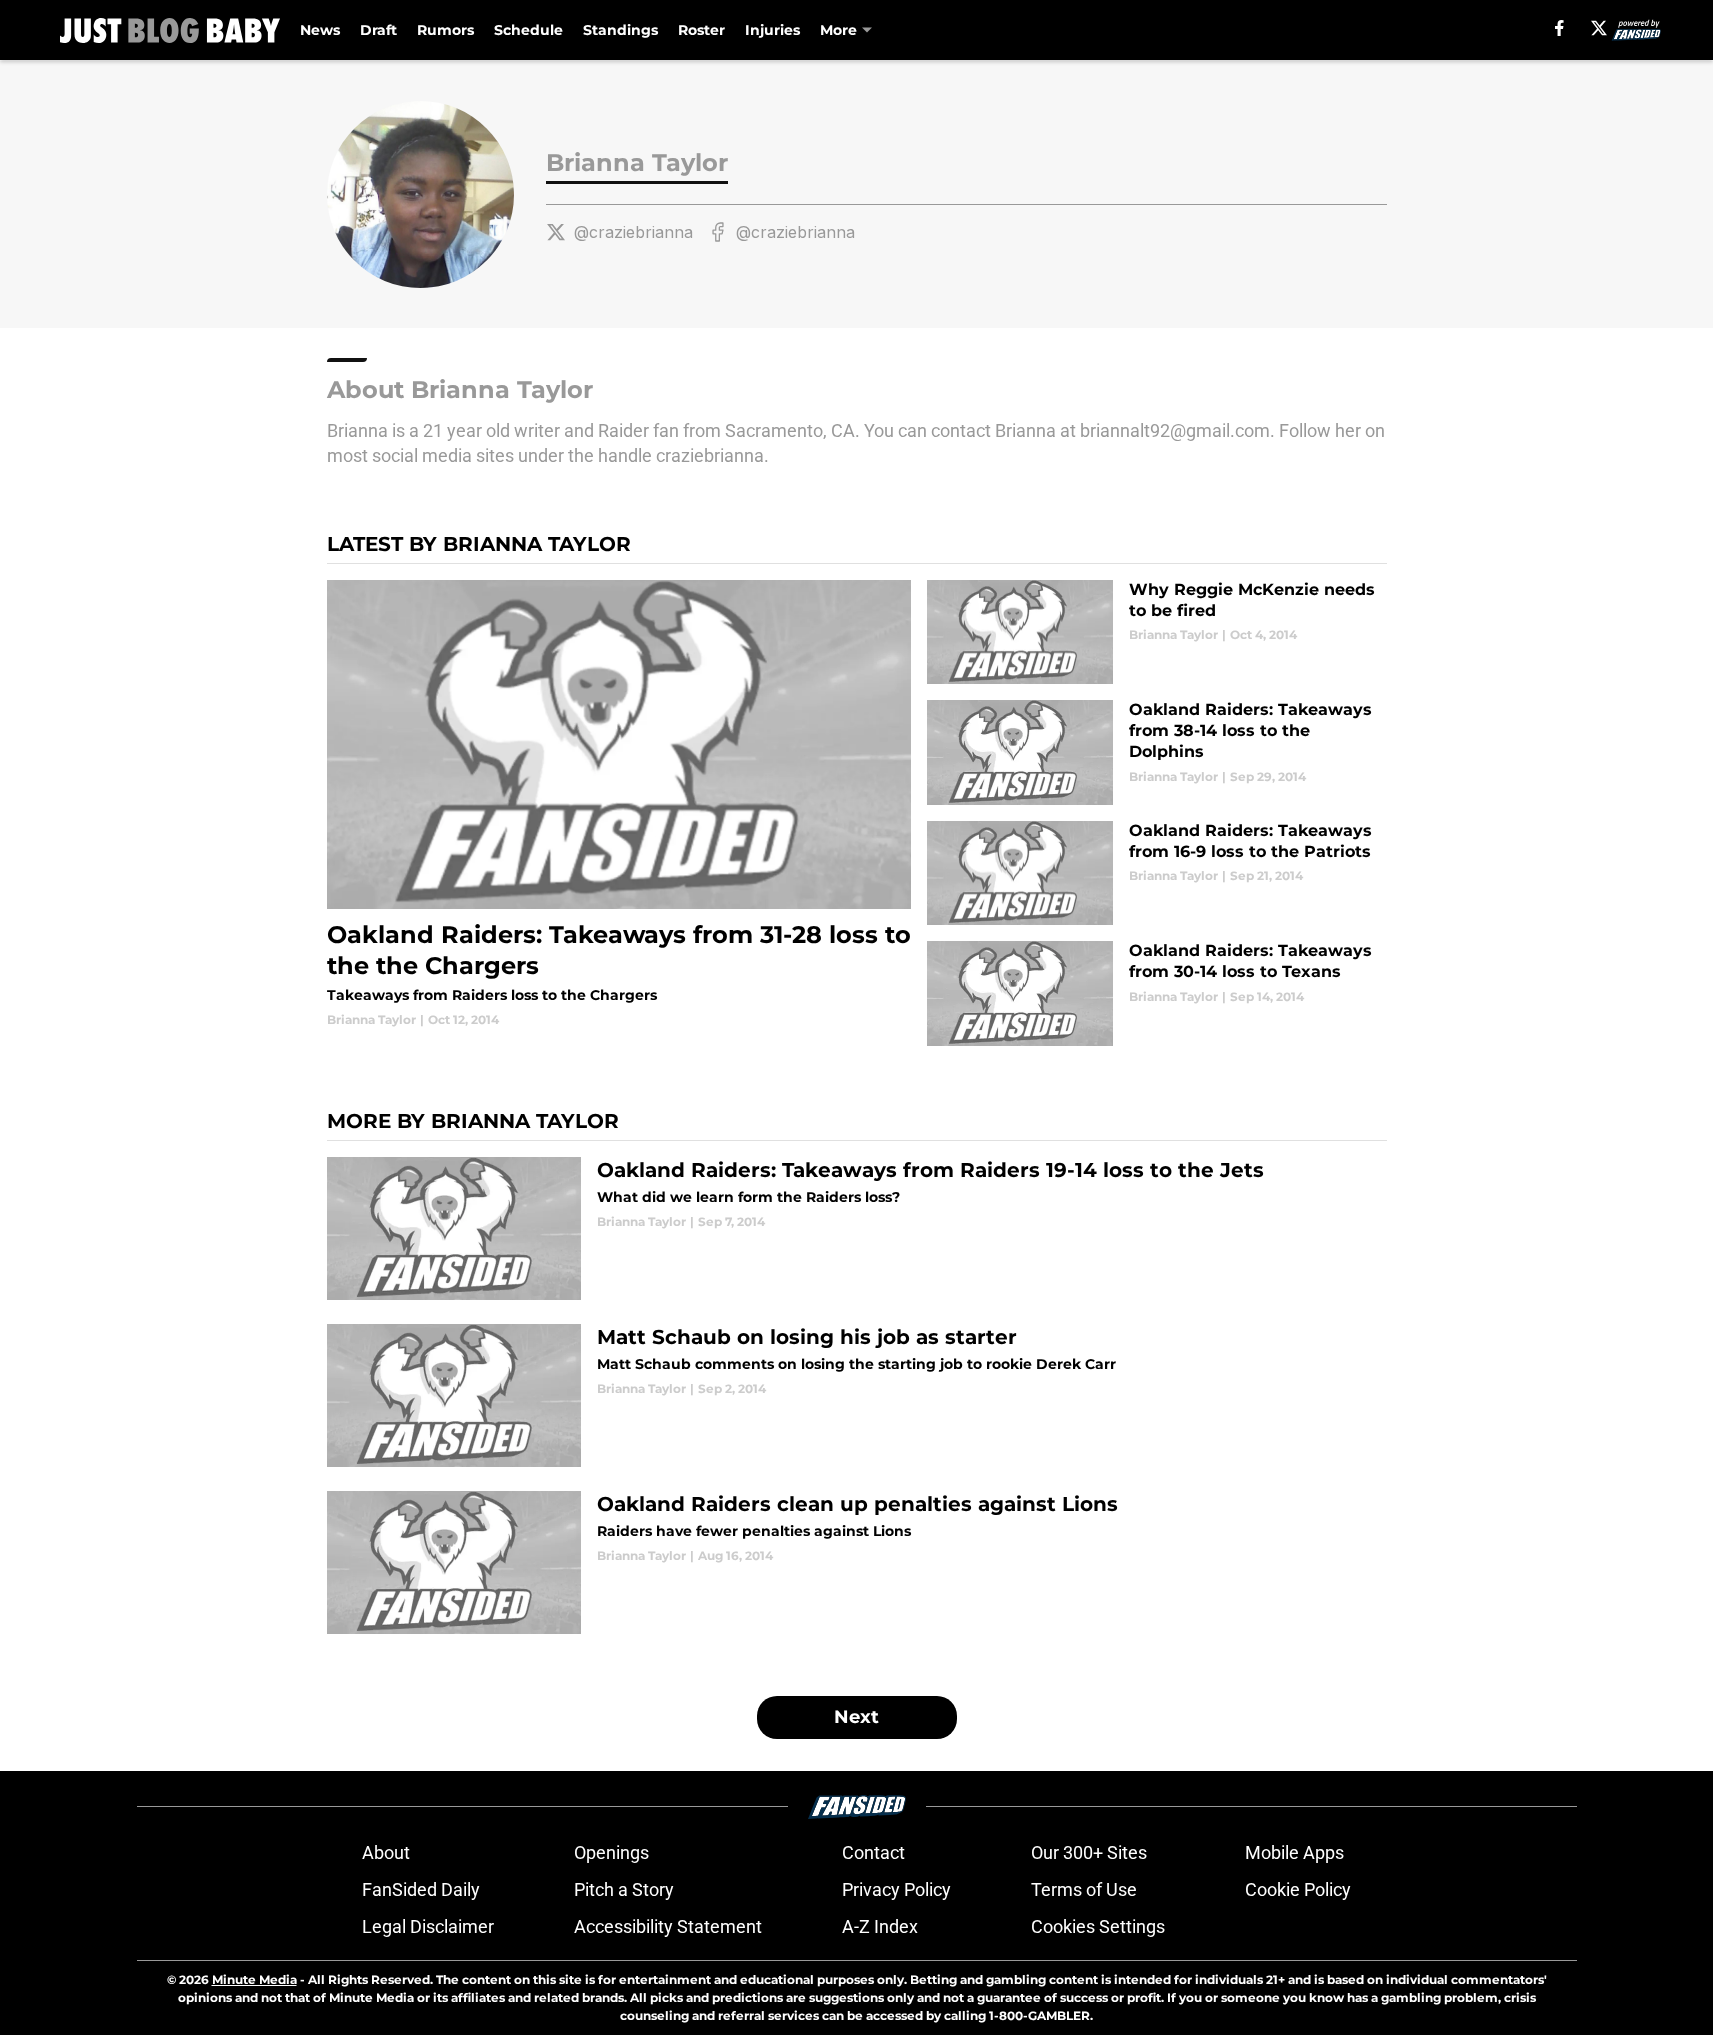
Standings (620, 30)
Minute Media (254, 1979)
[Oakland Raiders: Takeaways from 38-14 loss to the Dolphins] (1156, 752)
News (320, 30)
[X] (1599, 28)
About (386, 1852)
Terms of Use (1084, 1889)
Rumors (445, 30)
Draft (378, 30)
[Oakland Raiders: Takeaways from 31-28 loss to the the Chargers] (619, 804)
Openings (611, 1852)
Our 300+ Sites (1089, 1852)
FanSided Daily (421, 1889)
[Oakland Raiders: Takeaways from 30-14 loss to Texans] (1156, 993)
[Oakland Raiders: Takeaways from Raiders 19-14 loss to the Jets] (857, 1228)
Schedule (528, 30)
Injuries (772, 30)
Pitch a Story (624, 1889)
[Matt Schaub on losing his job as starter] (857, 1395)
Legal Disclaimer (428, 1926)
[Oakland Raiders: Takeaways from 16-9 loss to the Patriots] (1156, 873)
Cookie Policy (1298, 1889)
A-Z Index (880, 1926)
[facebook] (1559, 28)
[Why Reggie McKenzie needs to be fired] (1156, 632)
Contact (873, 1852)
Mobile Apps (1294, 1852)
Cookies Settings (1098, 1926)
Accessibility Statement (668, 1926)
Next (856, 1717)
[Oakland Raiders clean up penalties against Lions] (857, 1562)
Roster (701, 30)
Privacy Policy (896, 1889)
